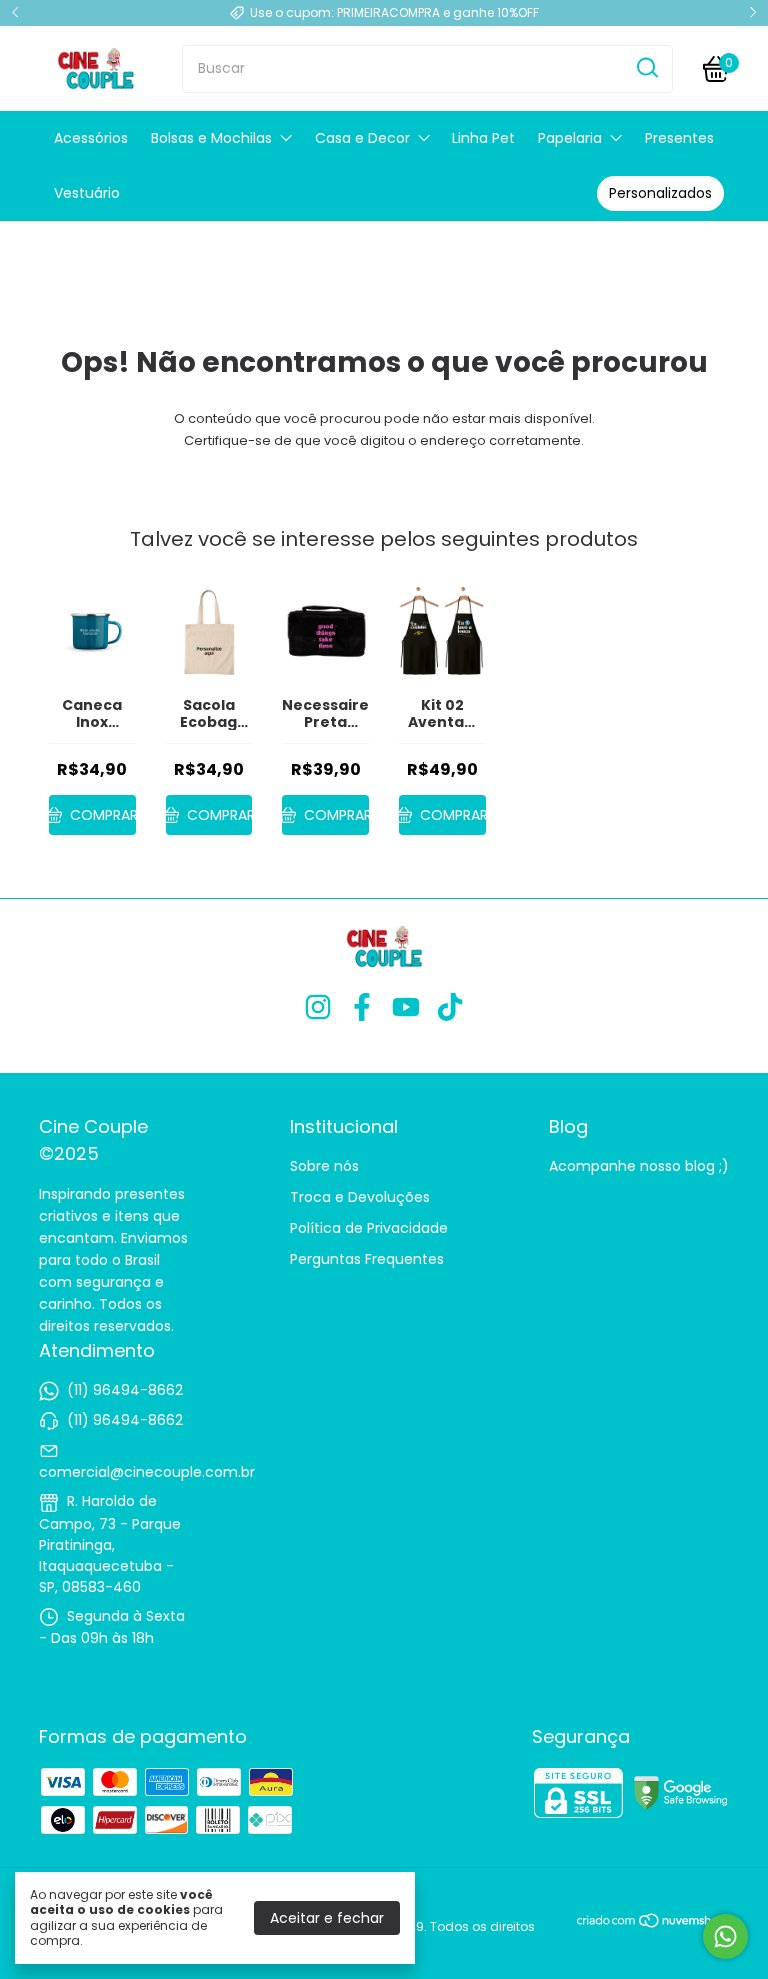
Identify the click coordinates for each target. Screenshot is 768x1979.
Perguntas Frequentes (367, 1259)
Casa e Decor (362, 138)
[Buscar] (646, 68)
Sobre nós (324, 1166)
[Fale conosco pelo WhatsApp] (725, 1936)
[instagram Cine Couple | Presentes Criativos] (318, 1008)
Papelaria (570, 138)
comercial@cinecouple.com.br (147, 1472)
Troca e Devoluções (360, 1197)
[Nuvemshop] (652, 1924)
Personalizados (660, 193)
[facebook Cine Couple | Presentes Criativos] (362, 1008)
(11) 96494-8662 (125, 1390)
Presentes (679, 138)
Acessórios (91, 138)
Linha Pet (483, 138)
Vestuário (87, 193)
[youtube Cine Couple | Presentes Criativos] (406, 1008)
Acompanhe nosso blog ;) (639, 1166)
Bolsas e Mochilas (211, 138)
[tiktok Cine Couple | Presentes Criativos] (450, 1008)
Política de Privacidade (369, 1228)
